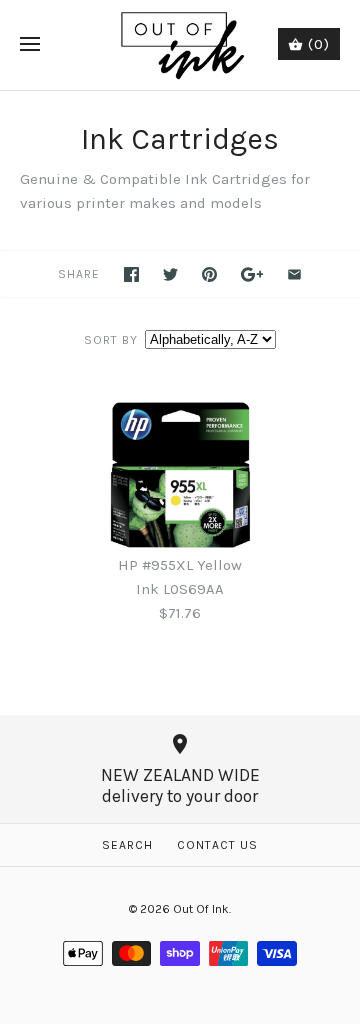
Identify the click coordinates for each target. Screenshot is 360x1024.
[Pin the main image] (209, 274)
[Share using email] (294, 274)
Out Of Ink (201, 909)
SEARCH (127, 845)
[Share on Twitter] (170, 274)
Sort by (111, 340)
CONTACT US (217, 845)
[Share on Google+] (252, 274)
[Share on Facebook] (131, 274)
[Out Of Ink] (180, 45)
